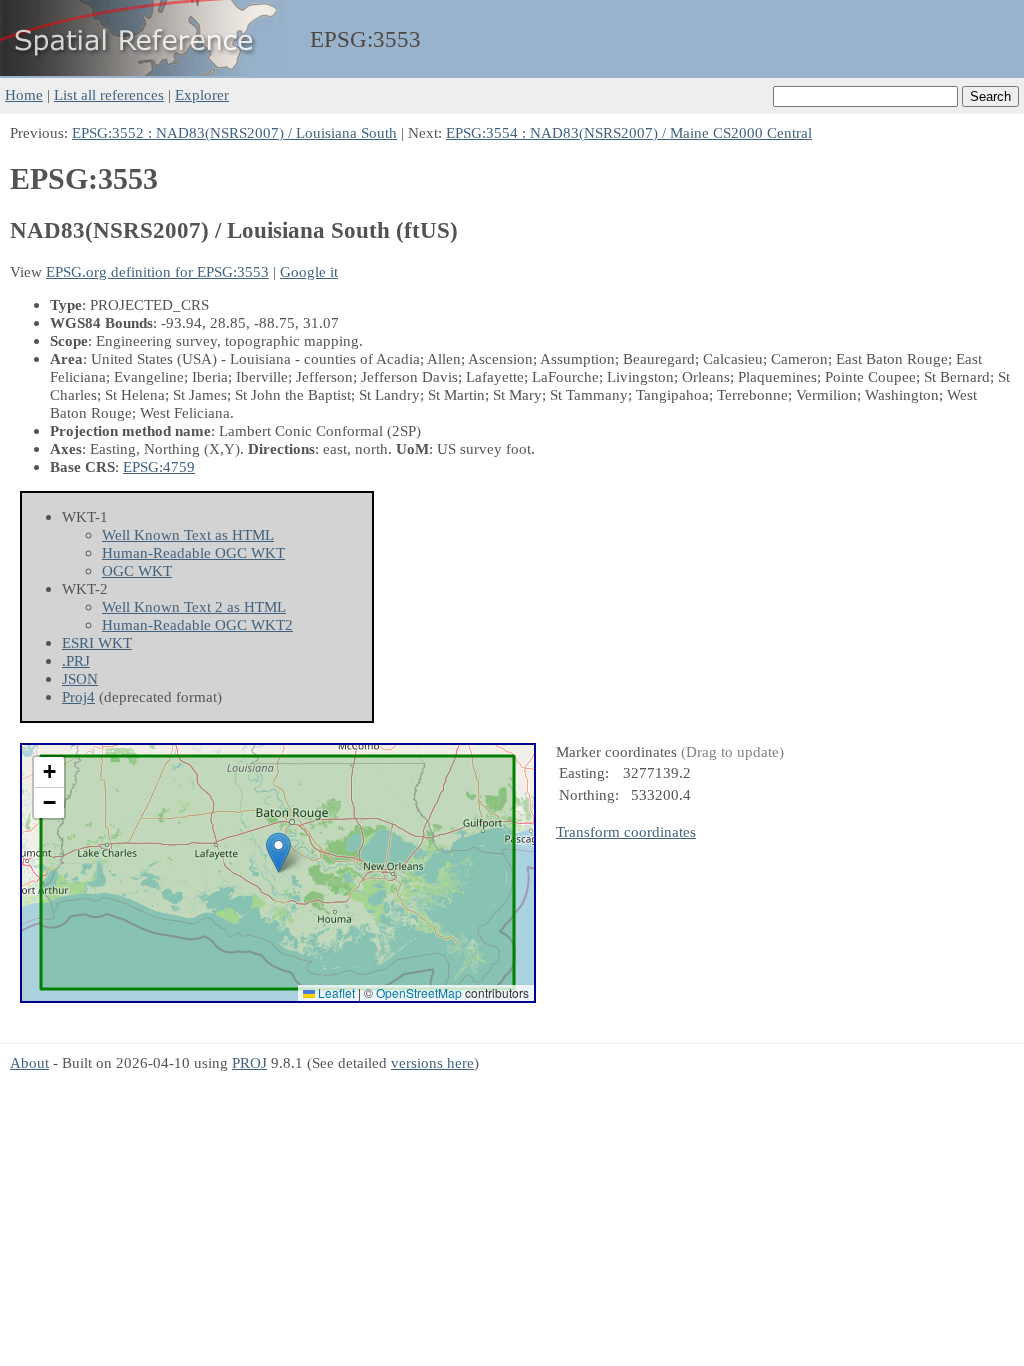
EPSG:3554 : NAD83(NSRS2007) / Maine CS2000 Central (629, 132)
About (29, 1062)
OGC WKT (137, 570)
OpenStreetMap (419, 992)
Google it (309, 271)
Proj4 (78, 696)
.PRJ (76, 660)
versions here (432, 1062)
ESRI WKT (97, 642)
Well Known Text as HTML (188, 534)
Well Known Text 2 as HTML (194, 606)
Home (24, 94)
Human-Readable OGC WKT (193, 552)
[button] (278, 852)
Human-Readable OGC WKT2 (197, 624)
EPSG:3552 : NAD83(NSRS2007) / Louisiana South (234, 132)
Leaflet (335, 992)
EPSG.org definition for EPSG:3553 (157, 271)
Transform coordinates (626, 831)
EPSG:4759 (159, 466)
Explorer (202, 94)
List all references (109, 94)
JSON (80, 678)
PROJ (249, 1062)
